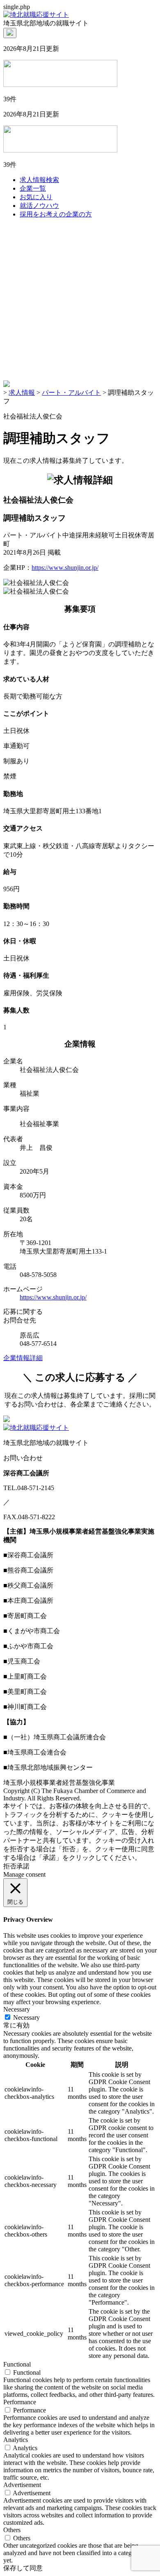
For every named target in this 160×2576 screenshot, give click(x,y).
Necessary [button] (17, 2009)
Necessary (26, 2017)
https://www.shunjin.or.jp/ (65, 568)
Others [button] (12, 2530)
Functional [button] (17, 2364)
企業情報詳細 (23, 1358)
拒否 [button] (10, 1866)
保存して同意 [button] (23, 2568)
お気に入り (36, 197)
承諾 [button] (23, 1866)
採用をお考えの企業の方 (56, 214)
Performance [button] (20, 2402)
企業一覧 (33, 188)
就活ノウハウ (39, 206)
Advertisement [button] (22, 2485)
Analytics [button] (16, 2440)
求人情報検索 (39, 180)
